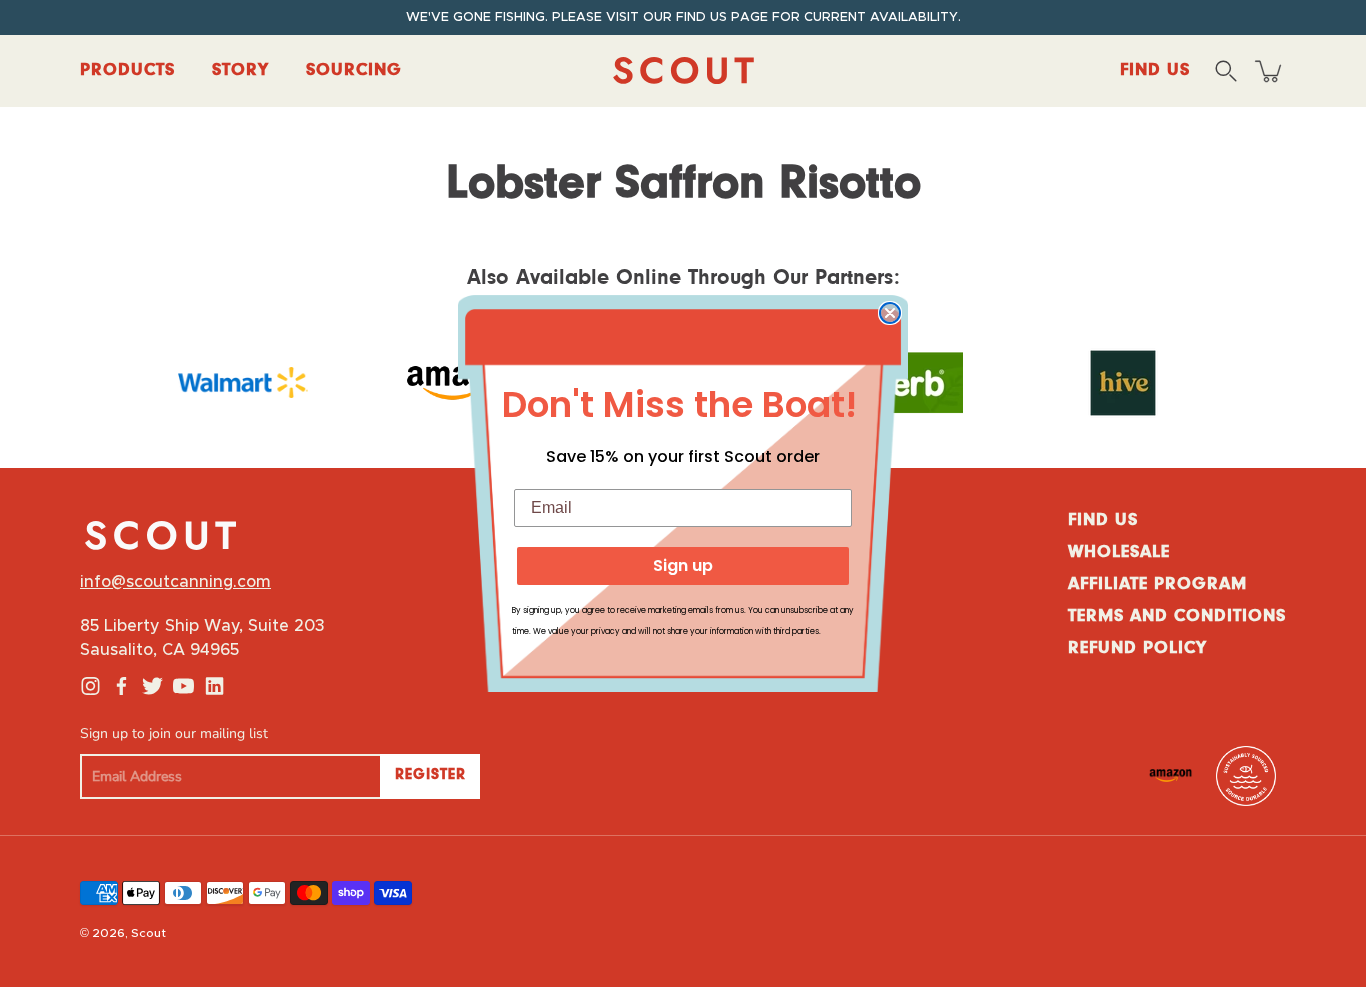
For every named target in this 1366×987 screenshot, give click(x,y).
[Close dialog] (890, 313)
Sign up (683, 565)
